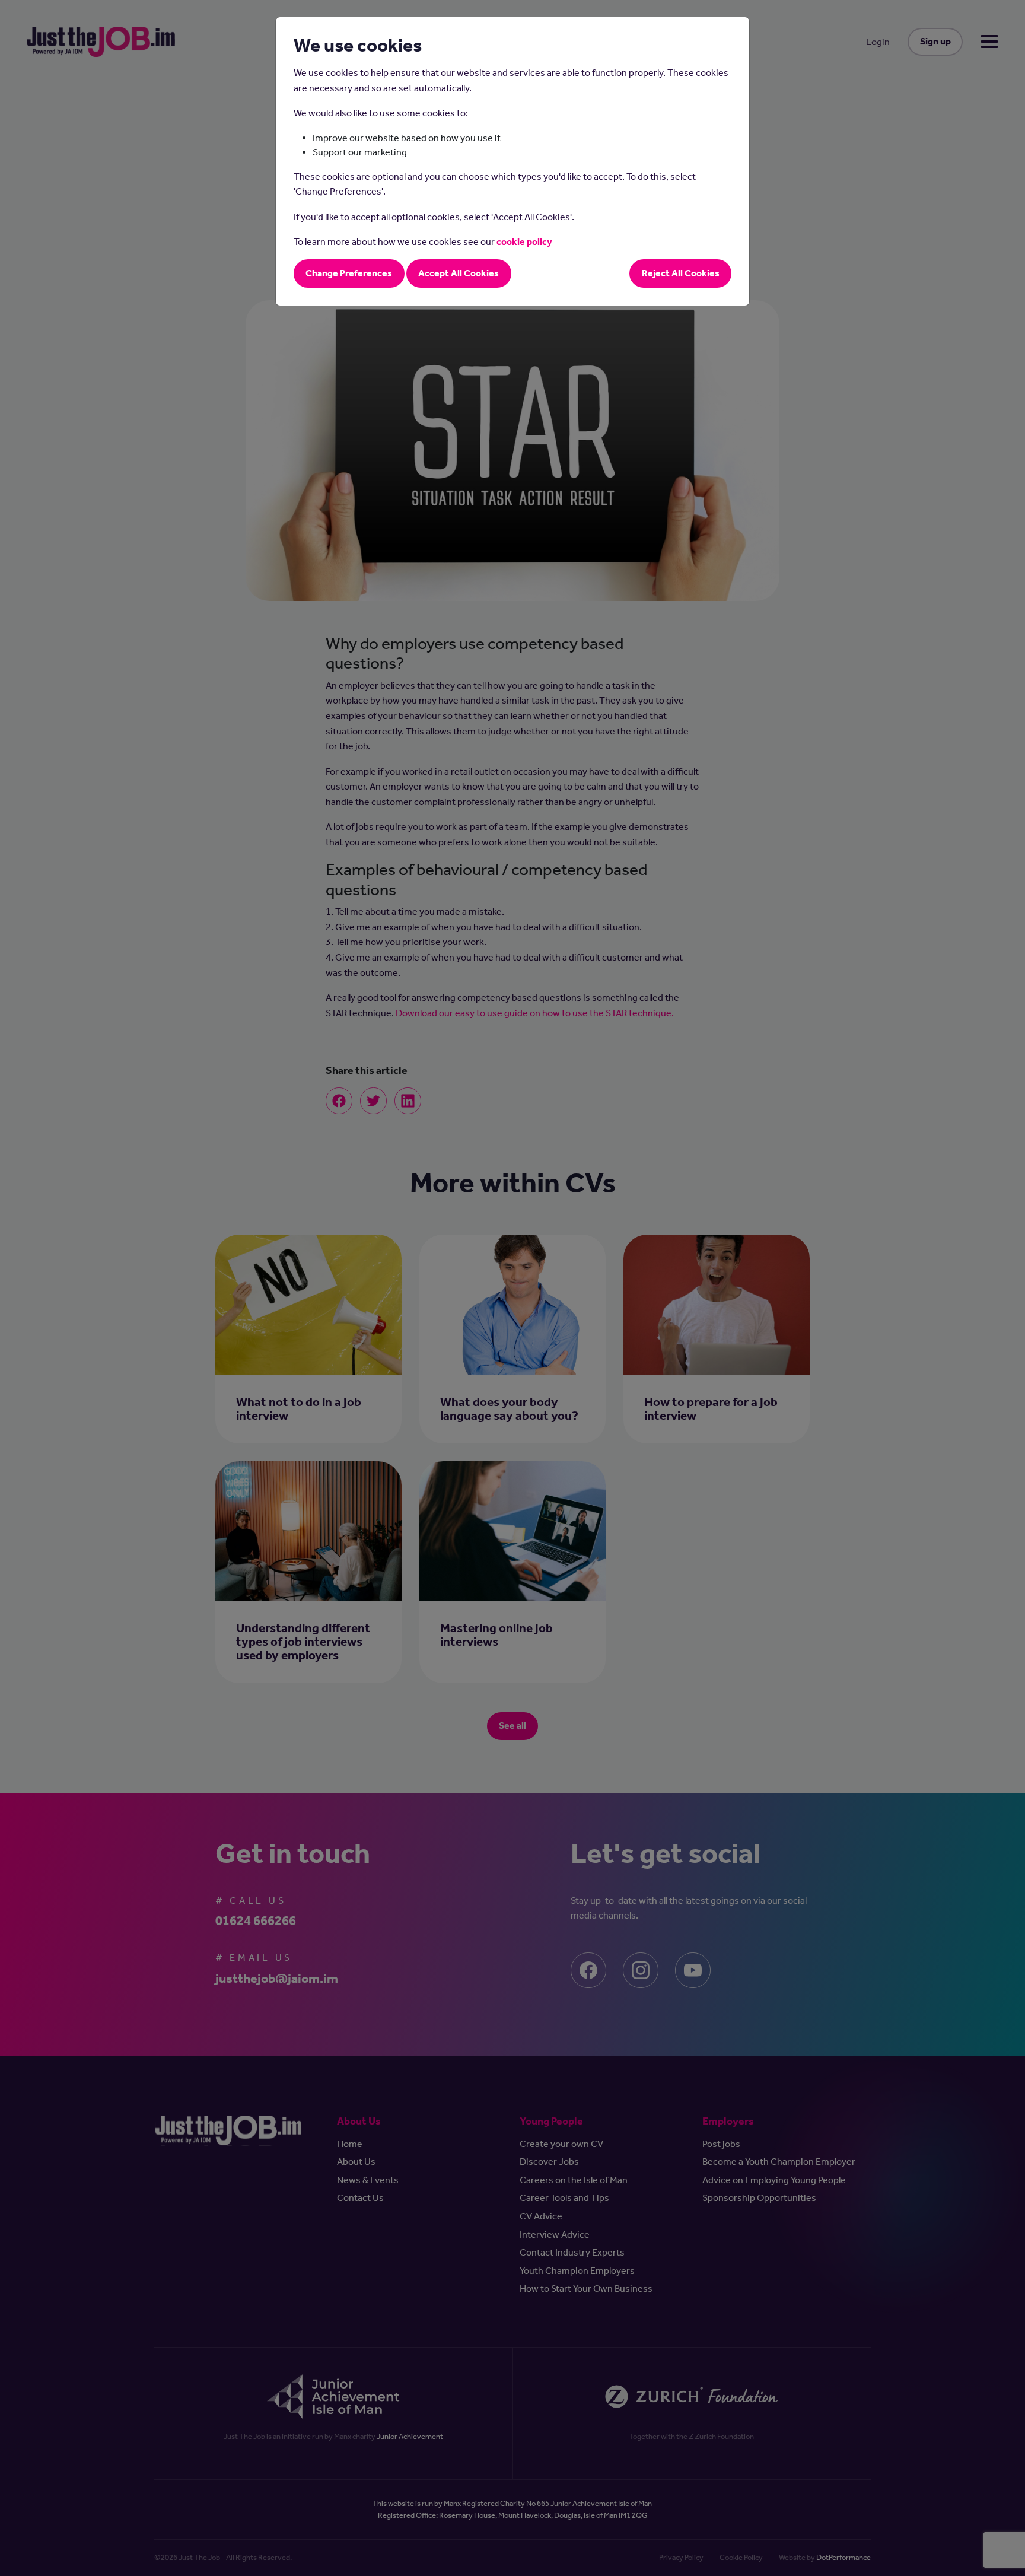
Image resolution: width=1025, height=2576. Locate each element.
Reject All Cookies (681, 273)
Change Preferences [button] (349, 273)
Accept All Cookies (459, 273)
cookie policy (524, 242)
